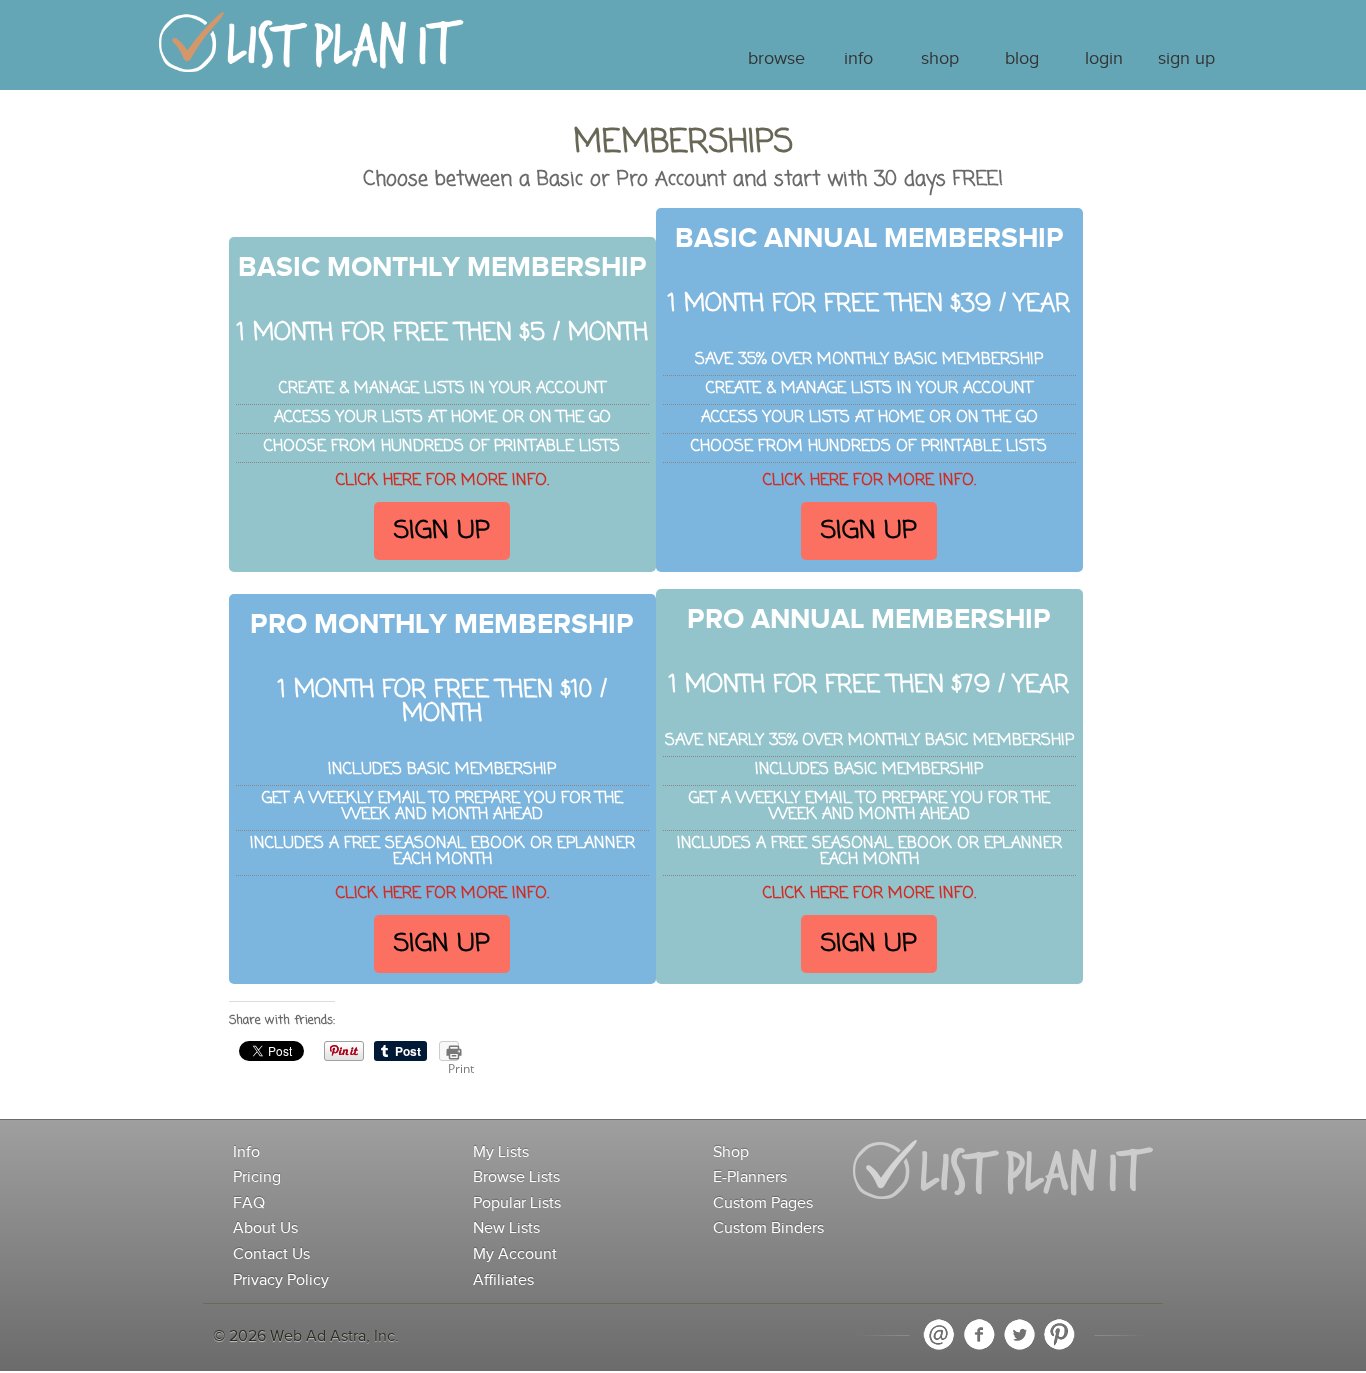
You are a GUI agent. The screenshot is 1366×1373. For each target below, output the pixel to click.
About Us (265, 1228)
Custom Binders (768, 1228)
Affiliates (503, 1280)
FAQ (249, 1203)
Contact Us (271, 1254)
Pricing (257, 1177)
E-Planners (750, 1177)
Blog (1022, 59)
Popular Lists (517, 1203)
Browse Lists (516, 1177)
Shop (940, 59)
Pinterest (1059, 1335)
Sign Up (1186, 59)
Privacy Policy (281, 1280)
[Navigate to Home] (311, 51)
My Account (515, 1254)
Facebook (979, 1335)
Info (858, 59)
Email (939, 1335)
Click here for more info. (442, 481)
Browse (776, 59)
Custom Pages (763, 1203)
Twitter (1019, 1335)
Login (1104, 59)
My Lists (501, 1152)
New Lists (506, 1228)
